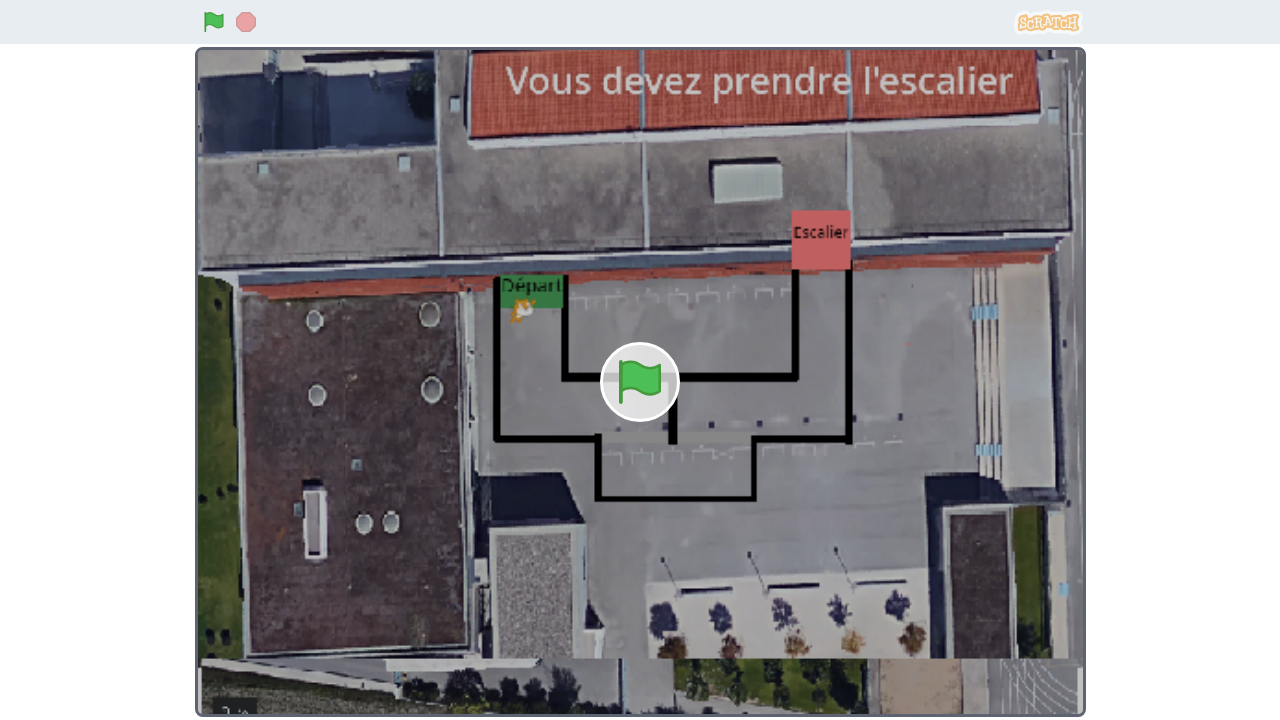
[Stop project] (246, 22)
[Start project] (214, 22)
